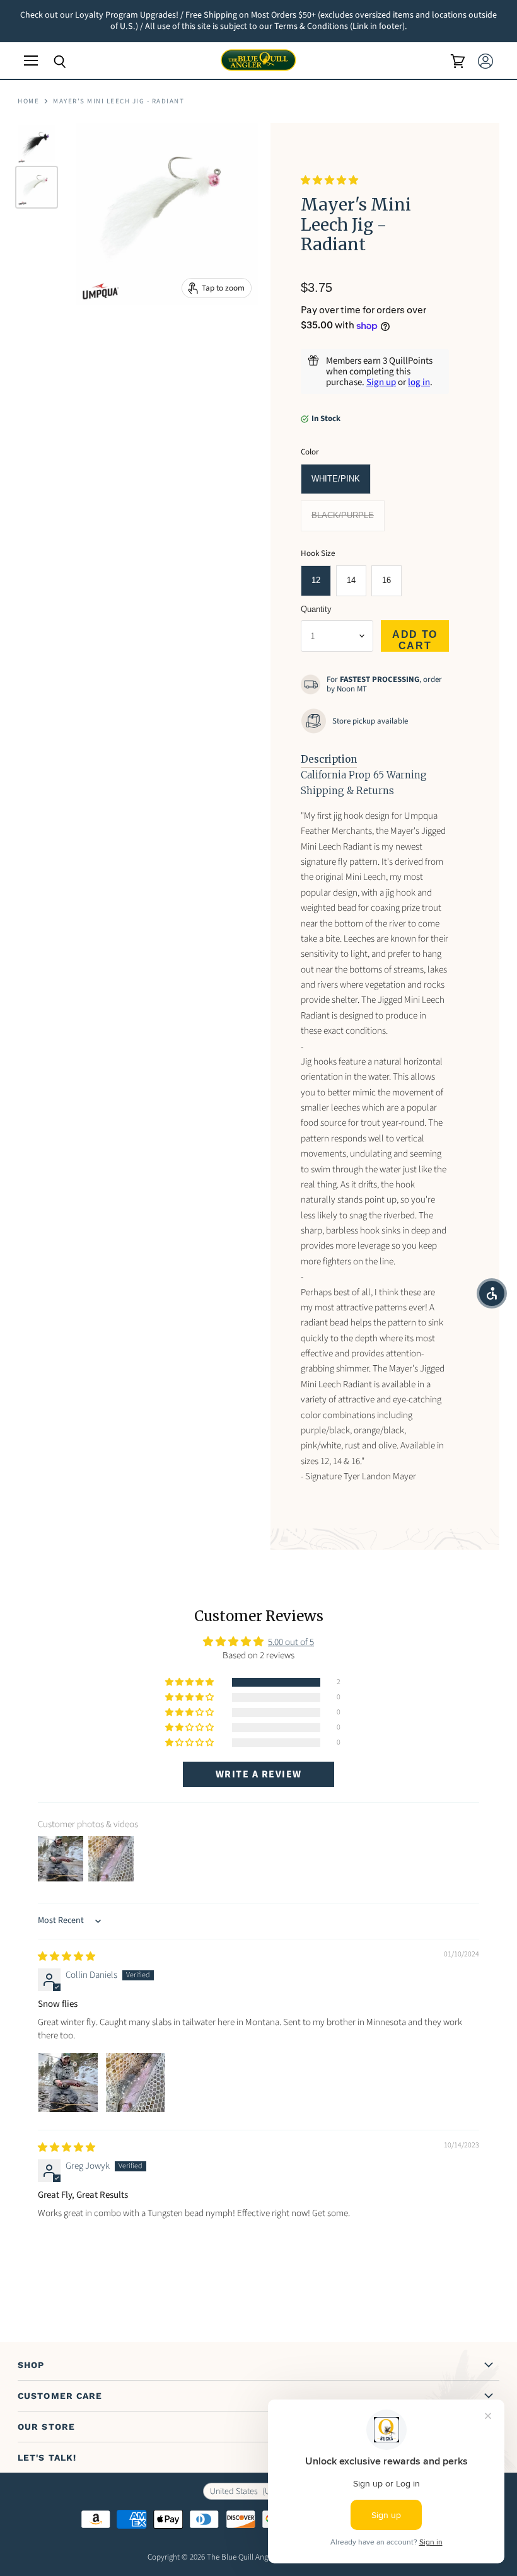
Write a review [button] (259, 1774)
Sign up (381, 382)
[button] (329, 181)
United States (249, 2492)
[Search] (50, 62)
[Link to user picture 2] (136, 2082)
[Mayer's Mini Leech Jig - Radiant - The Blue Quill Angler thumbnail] (37, 144)
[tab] (329, 760)
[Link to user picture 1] (68, 2082)
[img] (67, 1957)
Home (28, 102)
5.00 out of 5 (291, 1642)
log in (419, 382)
